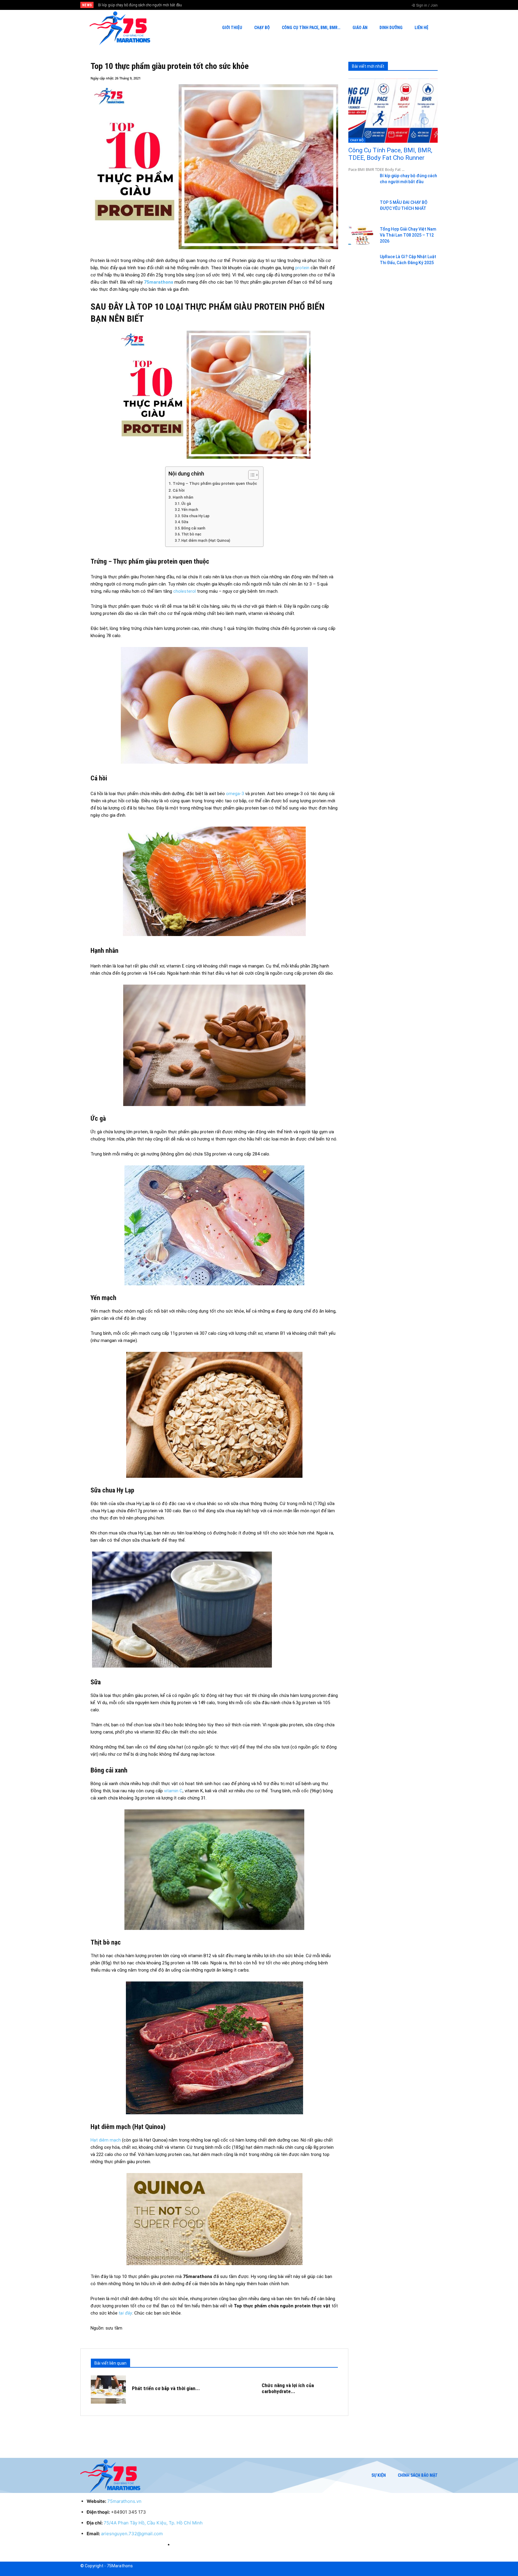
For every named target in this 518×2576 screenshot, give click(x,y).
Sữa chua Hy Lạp (195, 516)
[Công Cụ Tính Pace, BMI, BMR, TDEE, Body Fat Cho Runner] (393, 111)
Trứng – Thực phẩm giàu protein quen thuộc (215, 483)
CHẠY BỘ (357, 140)
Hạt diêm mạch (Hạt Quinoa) (206, 541)
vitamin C (173, 1791)
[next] (279, 5)
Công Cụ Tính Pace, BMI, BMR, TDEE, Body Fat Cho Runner (390, 154)
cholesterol (185, 591)
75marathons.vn (124, 2501)
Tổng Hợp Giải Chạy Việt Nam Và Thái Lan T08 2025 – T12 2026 (155, 5)
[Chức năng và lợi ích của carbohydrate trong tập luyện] (238, 2390)
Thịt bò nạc (191, 534)
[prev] (269, 5)
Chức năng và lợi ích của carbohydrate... (288, 2388)
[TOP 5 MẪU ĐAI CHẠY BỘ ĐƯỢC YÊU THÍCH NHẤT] (362, 209)
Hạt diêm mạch (106, 2140)
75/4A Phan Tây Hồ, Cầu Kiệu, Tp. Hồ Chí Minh (153, 2523)
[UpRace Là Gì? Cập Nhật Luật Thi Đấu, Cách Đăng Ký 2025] (362, 263)
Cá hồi (179, 490)
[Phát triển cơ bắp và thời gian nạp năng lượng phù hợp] (108, 2390)
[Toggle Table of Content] (250, 475)
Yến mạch (190, 510)
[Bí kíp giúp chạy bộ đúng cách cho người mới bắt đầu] (362, 182)
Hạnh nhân (183, 497)
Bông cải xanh (193, 528)
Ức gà (186, 504)
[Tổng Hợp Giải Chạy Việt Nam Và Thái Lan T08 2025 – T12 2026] (362, 236)
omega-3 (235, 794)
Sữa (185, 522)
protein (302, 268)
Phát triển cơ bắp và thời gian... (166, 2388)
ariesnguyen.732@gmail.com (132, 2534)
